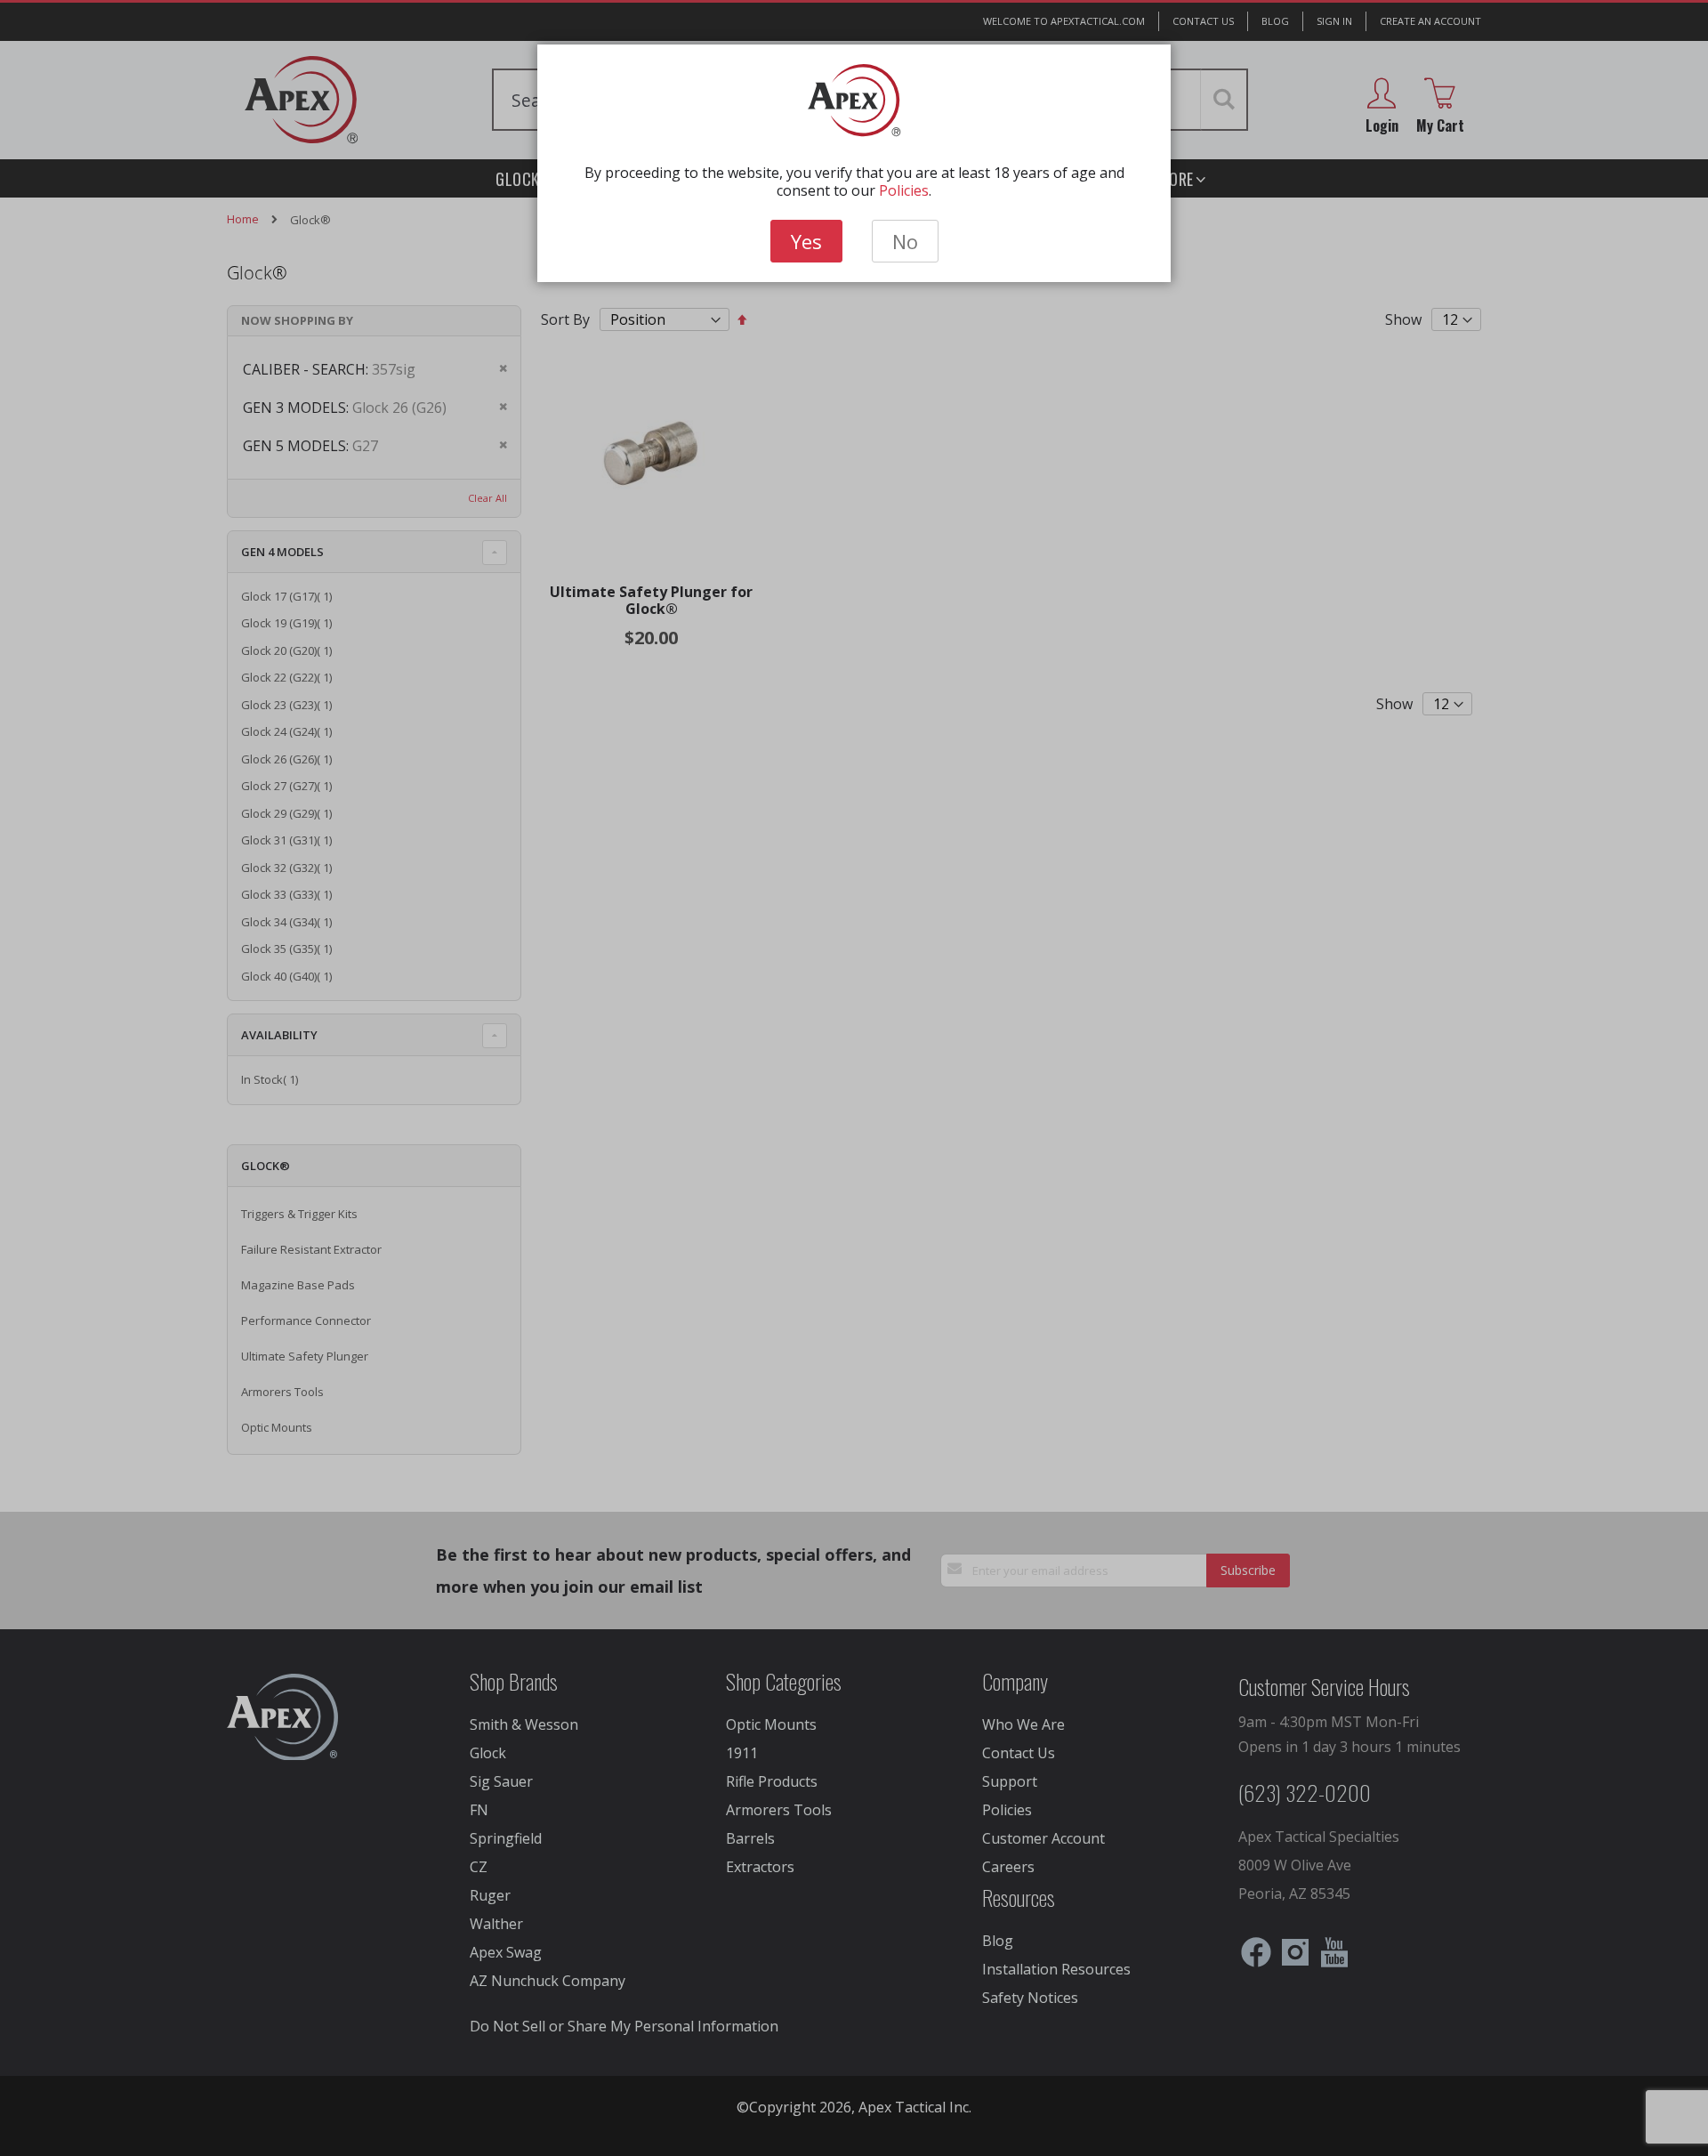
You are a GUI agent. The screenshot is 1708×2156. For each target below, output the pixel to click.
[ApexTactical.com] (854, 101)
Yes (806, 241)
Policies (904, 190)
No (905, 241)
